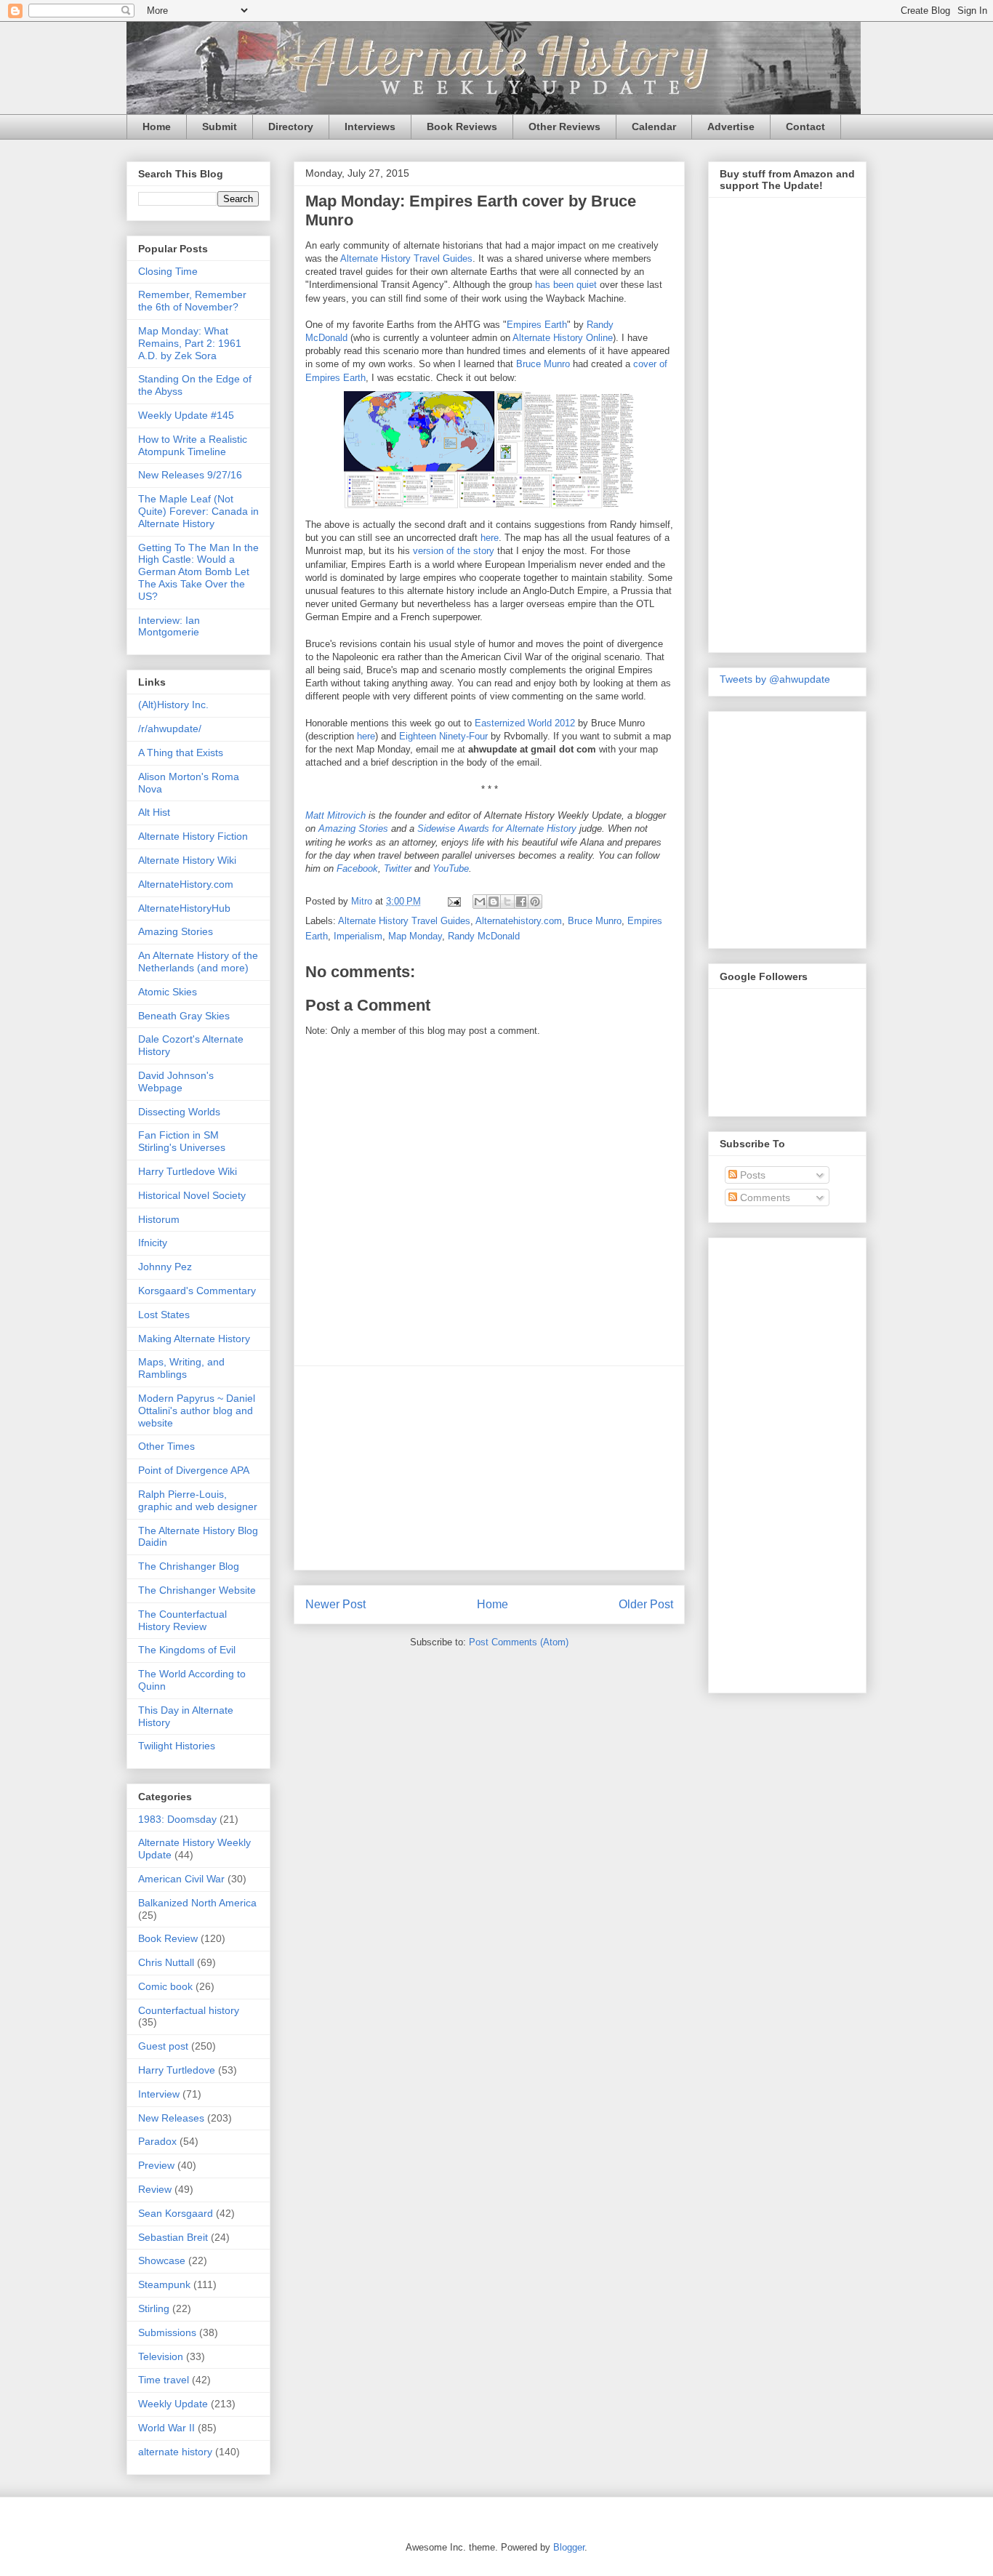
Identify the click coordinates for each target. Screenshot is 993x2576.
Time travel (164, 2380)
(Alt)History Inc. (173, 705)
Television (161, 2356)
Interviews (370, 127)
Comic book (165, 1986)
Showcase (162, 2260)
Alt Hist (154, 812)
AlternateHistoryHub (184, 908)
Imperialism (358, 936)
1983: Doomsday (177, 1819)
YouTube (451, 868)
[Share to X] (507, 902)
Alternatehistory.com (519, 921)
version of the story (454, 551)
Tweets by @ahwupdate (775, 679)
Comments (764, 1197)
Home (157, 127)
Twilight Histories (177, 1746)
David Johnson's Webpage (176, 1082)
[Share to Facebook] (521, 902)
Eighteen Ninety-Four (443, 736)
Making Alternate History (194, 1339)
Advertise (731, 127)
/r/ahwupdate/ (170, 729)
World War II (166, 2428)
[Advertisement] (489, 1468)
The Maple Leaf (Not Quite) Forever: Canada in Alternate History (198, 511)
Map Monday (415, 936)
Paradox (157, 2141)
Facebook (357, 868)
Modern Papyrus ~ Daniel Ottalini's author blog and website (197, 1411)
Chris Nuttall (166, 1962)
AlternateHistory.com (186, 884)
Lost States (164, 1315)
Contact (805, 127)
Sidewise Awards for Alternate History (497, 828)
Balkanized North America (197, 1903)
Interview (159, 2094)
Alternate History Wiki (187, 860)
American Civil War (181, 1879)
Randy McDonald (484, 936)
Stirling (154, 2308)
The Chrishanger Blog (189, 1566)
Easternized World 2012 (525, 723)
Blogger (569, 2547)
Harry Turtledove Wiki (188, 1171)
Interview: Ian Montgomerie (169, 626)
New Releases (171, 2118)
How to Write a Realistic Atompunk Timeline (193, 445)
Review (155, 2189)
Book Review (168, 1938)
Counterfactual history (189, 2010)
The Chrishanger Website (197, 1590)
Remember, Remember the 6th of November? (192, 301)
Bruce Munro (543, 364)
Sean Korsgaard (176, 2213)
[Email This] (480, 902)
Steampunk (164, 2284)
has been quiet (566, 285)
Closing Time (168, 271)
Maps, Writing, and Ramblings (181, 1368)
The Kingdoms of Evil (187, 1650)
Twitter (398, 868)
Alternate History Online (563, 338)
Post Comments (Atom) (519, 1642)
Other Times (166, 1446)
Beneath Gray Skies (184, 1016)
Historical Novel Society (192, 1195)
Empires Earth (537, 325)
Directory (291, 127)
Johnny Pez (165, 1267)
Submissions (167, 2332)
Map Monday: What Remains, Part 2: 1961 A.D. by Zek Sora (190, 343)
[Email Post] (453, 901)
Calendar (654, 127)
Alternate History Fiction (193, 836)
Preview (156, 2165)
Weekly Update (173, 2404)
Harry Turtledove (177, 2070)
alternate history (175, 2452)
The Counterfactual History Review (182, 1620)
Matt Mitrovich (335, 815)
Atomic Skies (168, 992)
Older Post (646, 1604)
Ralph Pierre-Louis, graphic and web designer (198, 1500)
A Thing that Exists (181, 753)
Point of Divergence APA (194, 1470)
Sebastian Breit (173, 2237)
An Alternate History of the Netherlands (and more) (198, 962)
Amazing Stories (353, 828)
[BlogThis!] (494, 902)
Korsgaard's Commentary (197, 1291)
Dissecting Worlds (179, 1112)
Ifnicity (153, 1243)
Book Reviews (462, 127)
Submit (220, 127)
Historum (159, 1219)
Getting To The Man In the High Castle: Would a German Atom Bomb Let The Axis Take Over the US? (198, 572)
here (490, 538)
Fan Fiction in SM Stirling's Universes (182, 1141)
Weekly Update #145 (186, 415)
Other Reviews (564, 127)
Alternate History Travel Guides (406, 258)
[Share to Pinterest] (535, 902)
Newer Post (335, 1604)
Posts (751, 1175)
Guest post (163, 2046)
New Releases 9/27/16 (190, 475)
